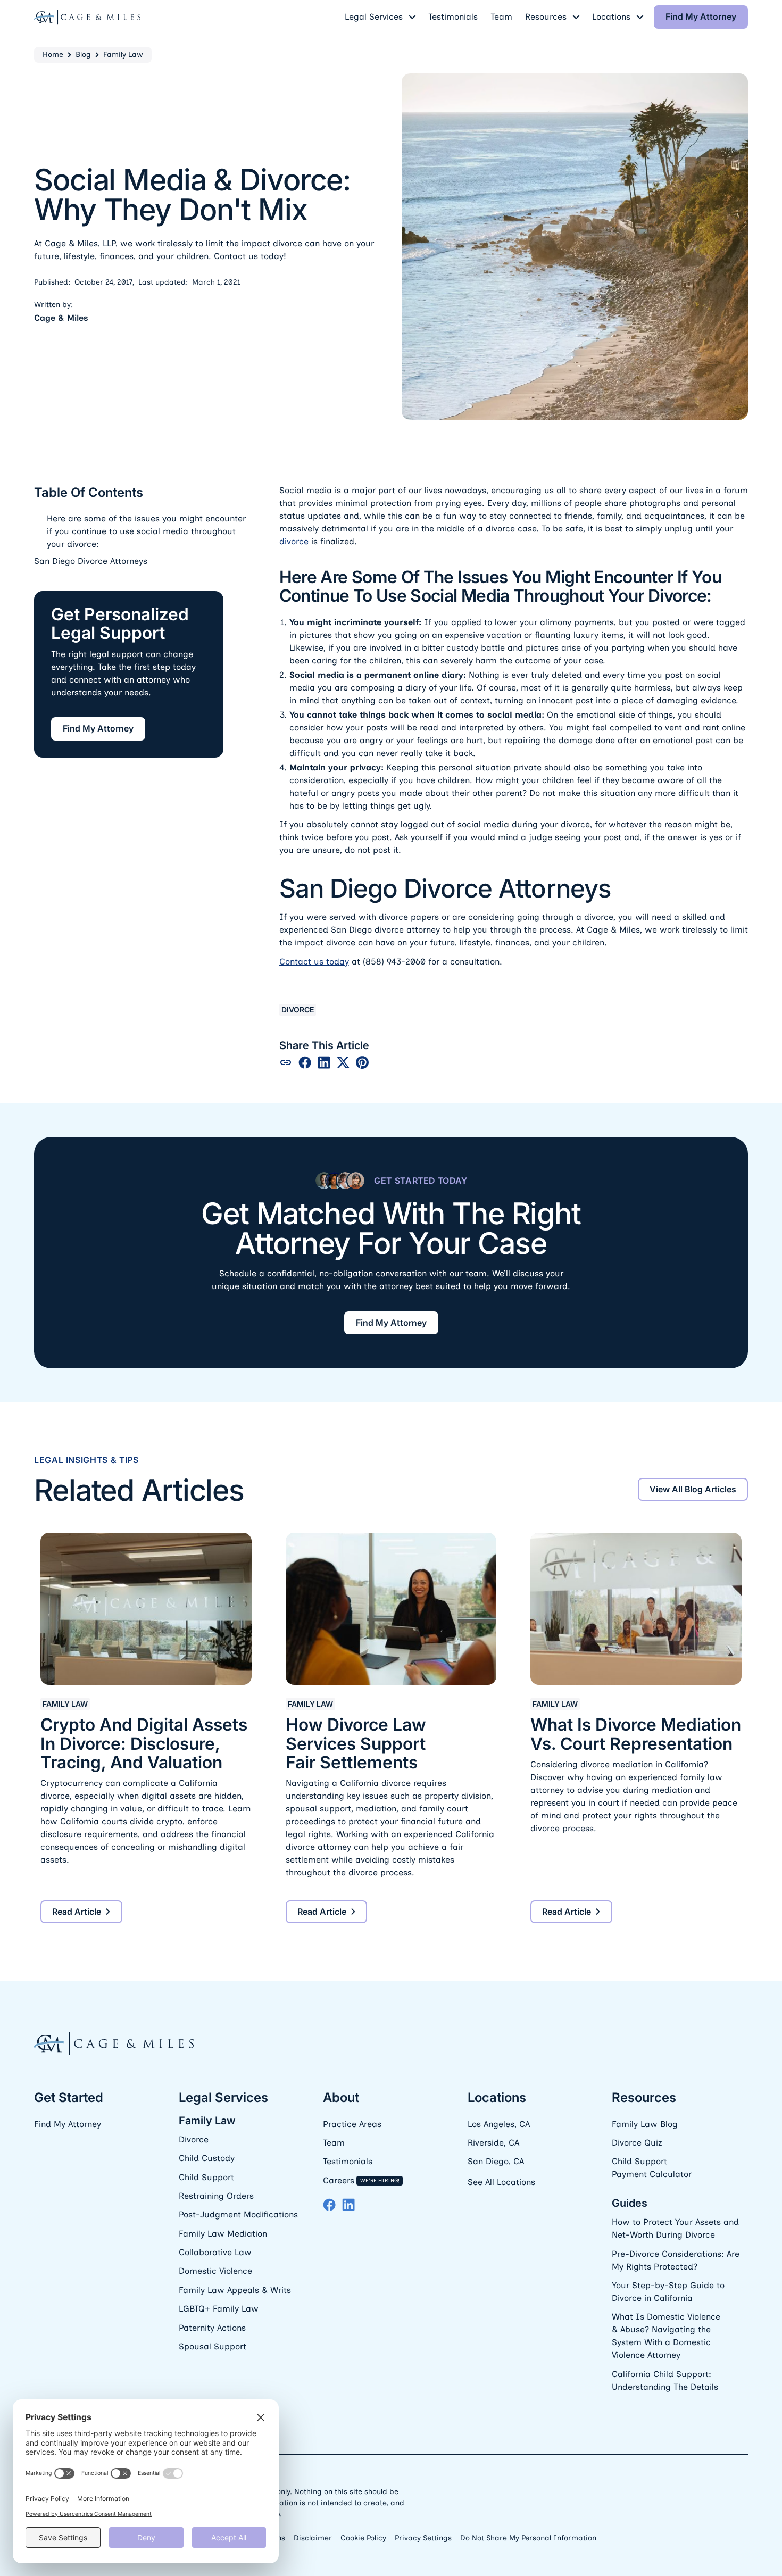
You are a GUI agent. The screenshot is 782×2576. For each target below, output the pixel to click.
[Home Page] (87, 17)
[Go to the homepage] (114, 2044)
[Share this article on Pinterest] (362, 1062)
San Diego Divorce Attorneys (91, 561)
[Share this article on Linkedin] (324, 1062)
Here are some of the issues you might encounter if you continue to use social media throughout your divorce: (146, 531)
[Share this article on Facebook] (305, 1062)
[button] (380, 17)
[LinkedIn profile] (348, 2205)
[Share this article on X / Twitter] (343, 1062)
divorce (294, 541)
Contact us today (314, 962)
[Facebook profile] (329, 2205)
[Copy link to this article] (286, 1062)
